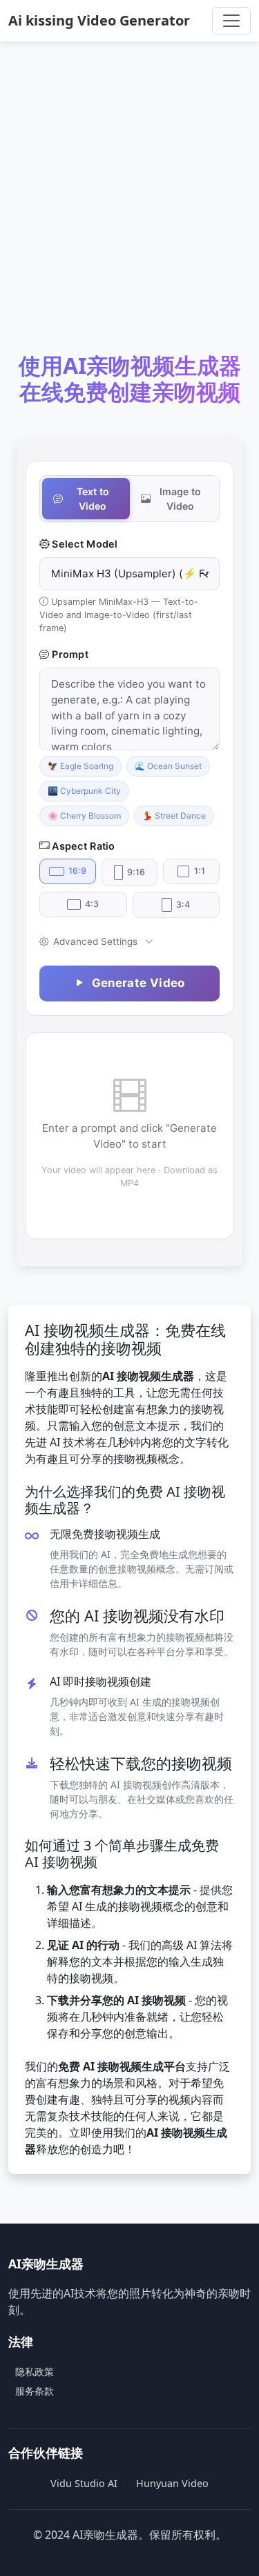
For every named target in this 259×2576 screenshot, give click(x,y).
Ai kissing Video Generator (99, 20)
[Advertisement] (129, 207)
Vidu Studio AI (84, 2483)
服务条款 (35, 2391)
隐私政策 (35, 2372)
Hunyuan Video (172, 2483)
